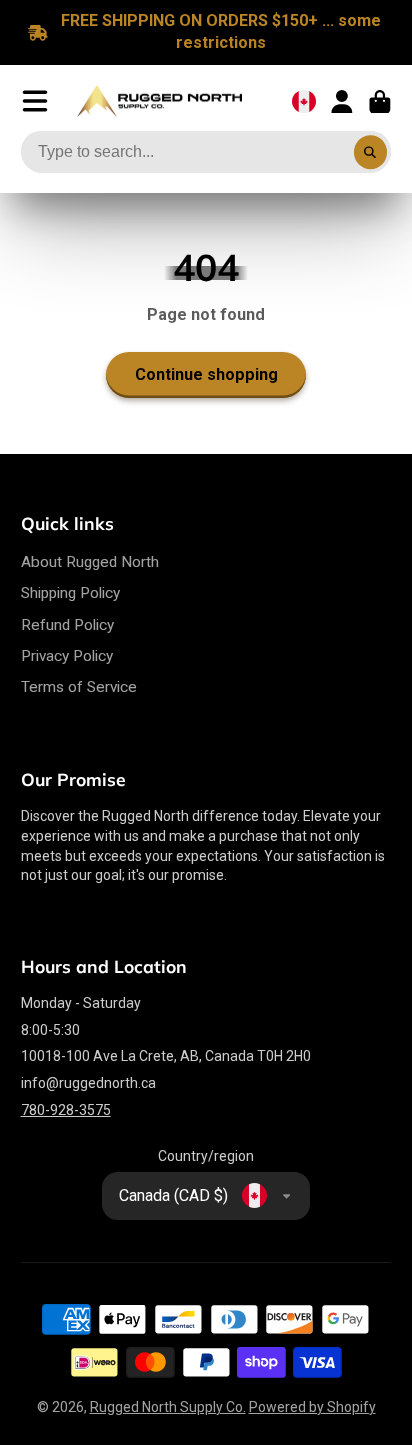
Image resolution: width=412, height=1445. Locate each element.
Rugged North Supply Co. (168, 1407)
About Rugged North (90, 562)
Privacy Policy (67, 656)
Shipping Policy (70, 593)
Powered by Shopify (312, 1407)
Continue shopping (206, 374)
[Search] (371, 152)
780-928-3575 (66, 1110)
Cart (380, 102)
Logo (159, 102)
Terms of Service (79, 687)
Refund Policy (67, 625)
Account (342, 102)
